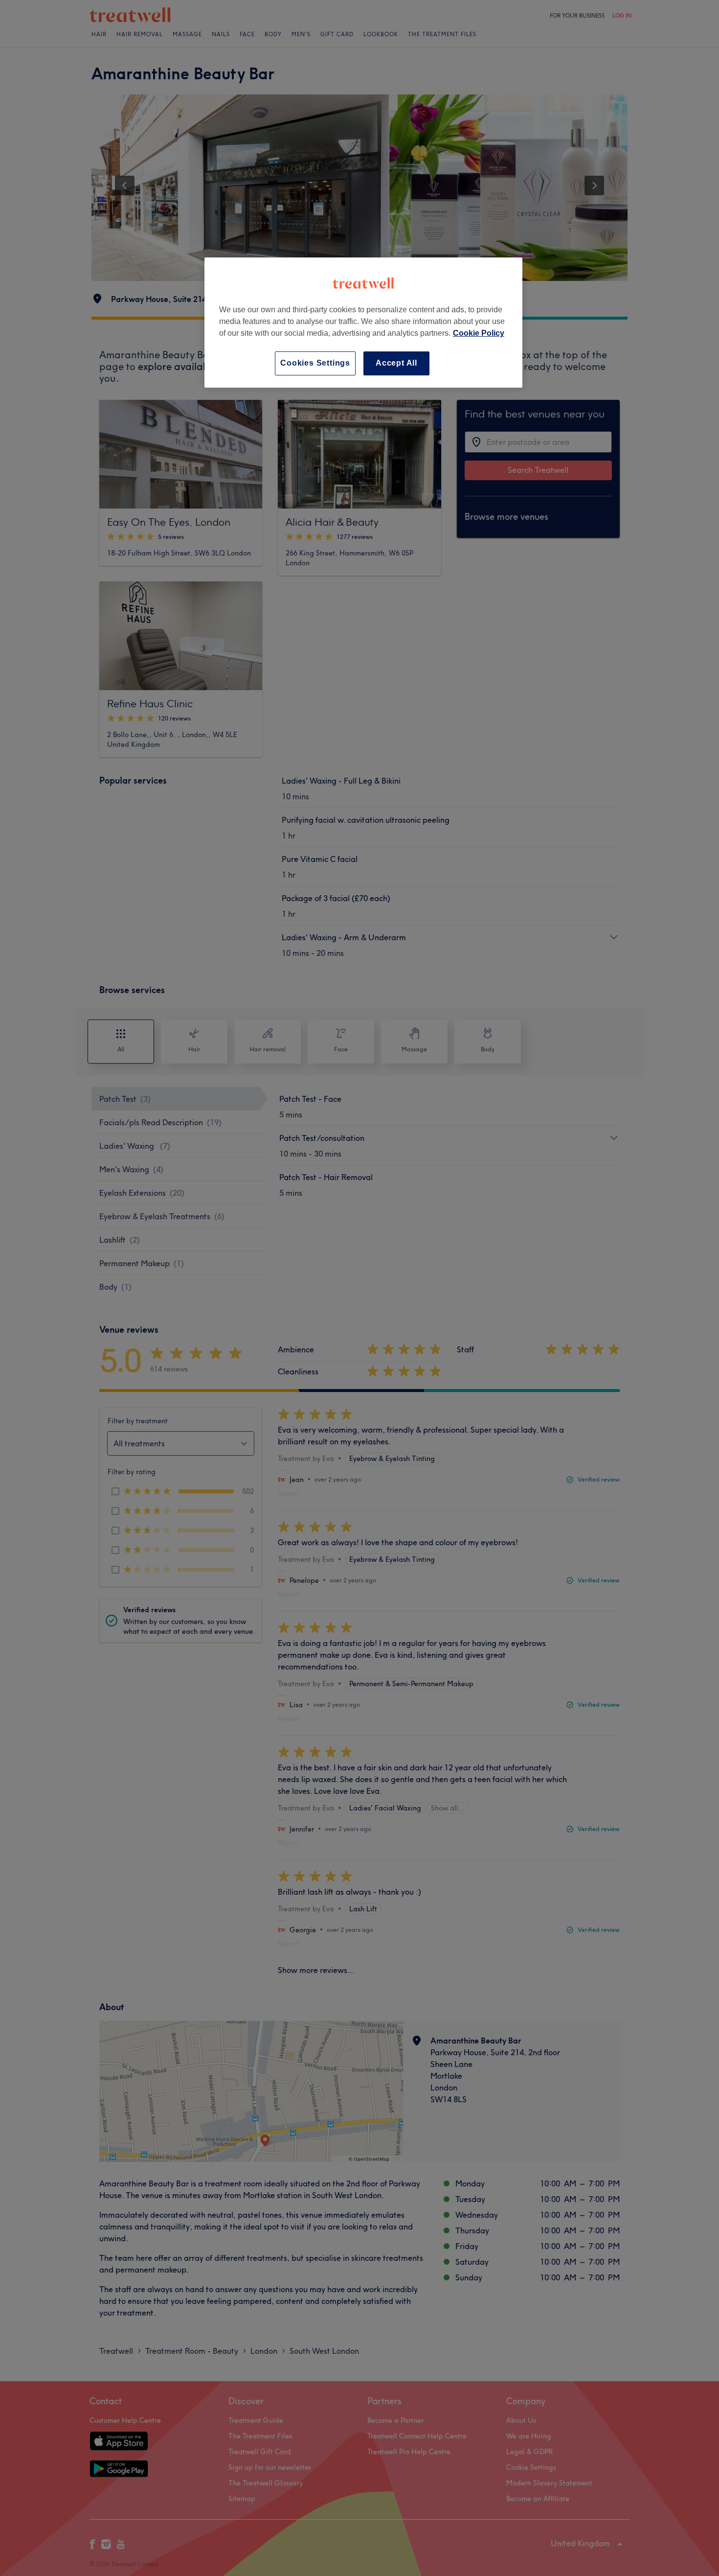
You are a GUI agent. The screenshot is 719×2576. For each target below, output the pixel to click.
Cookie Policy (479, 333)
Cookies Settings (315, 363)
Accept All (396, 363)
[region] (363, 322)
